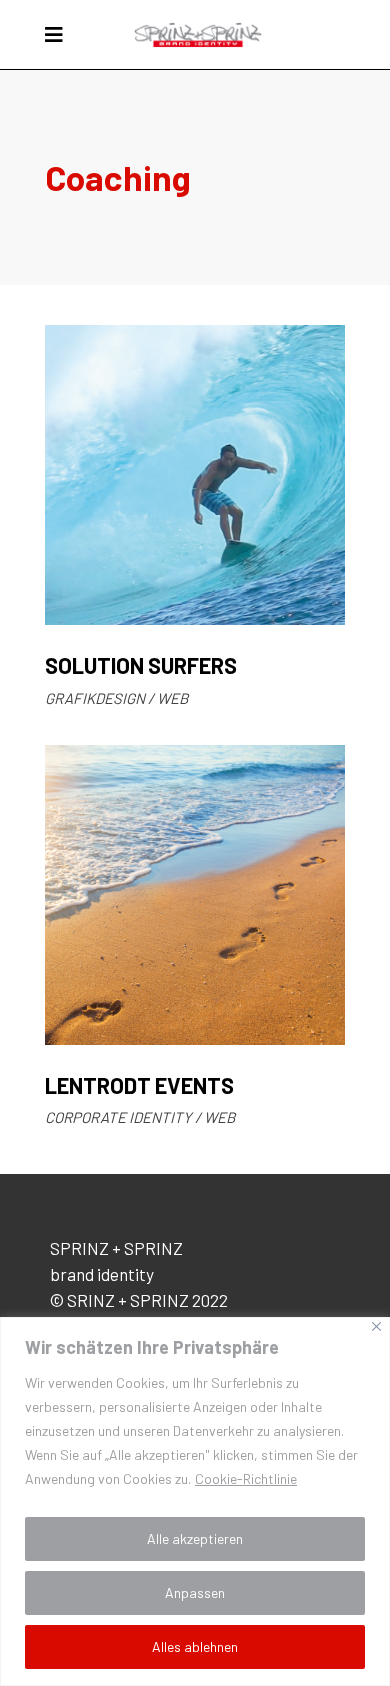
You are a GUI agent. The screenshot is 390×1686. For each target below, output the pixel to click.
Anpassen (195, 1592)
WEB (172, 698)
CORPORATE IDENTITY (118, 1117)
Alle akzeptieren (195, 1538)
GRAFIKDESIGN (95, 698)
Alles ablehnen (195, 1646)
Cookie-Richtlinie (246, 1478)
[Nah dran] (376, 1326)
